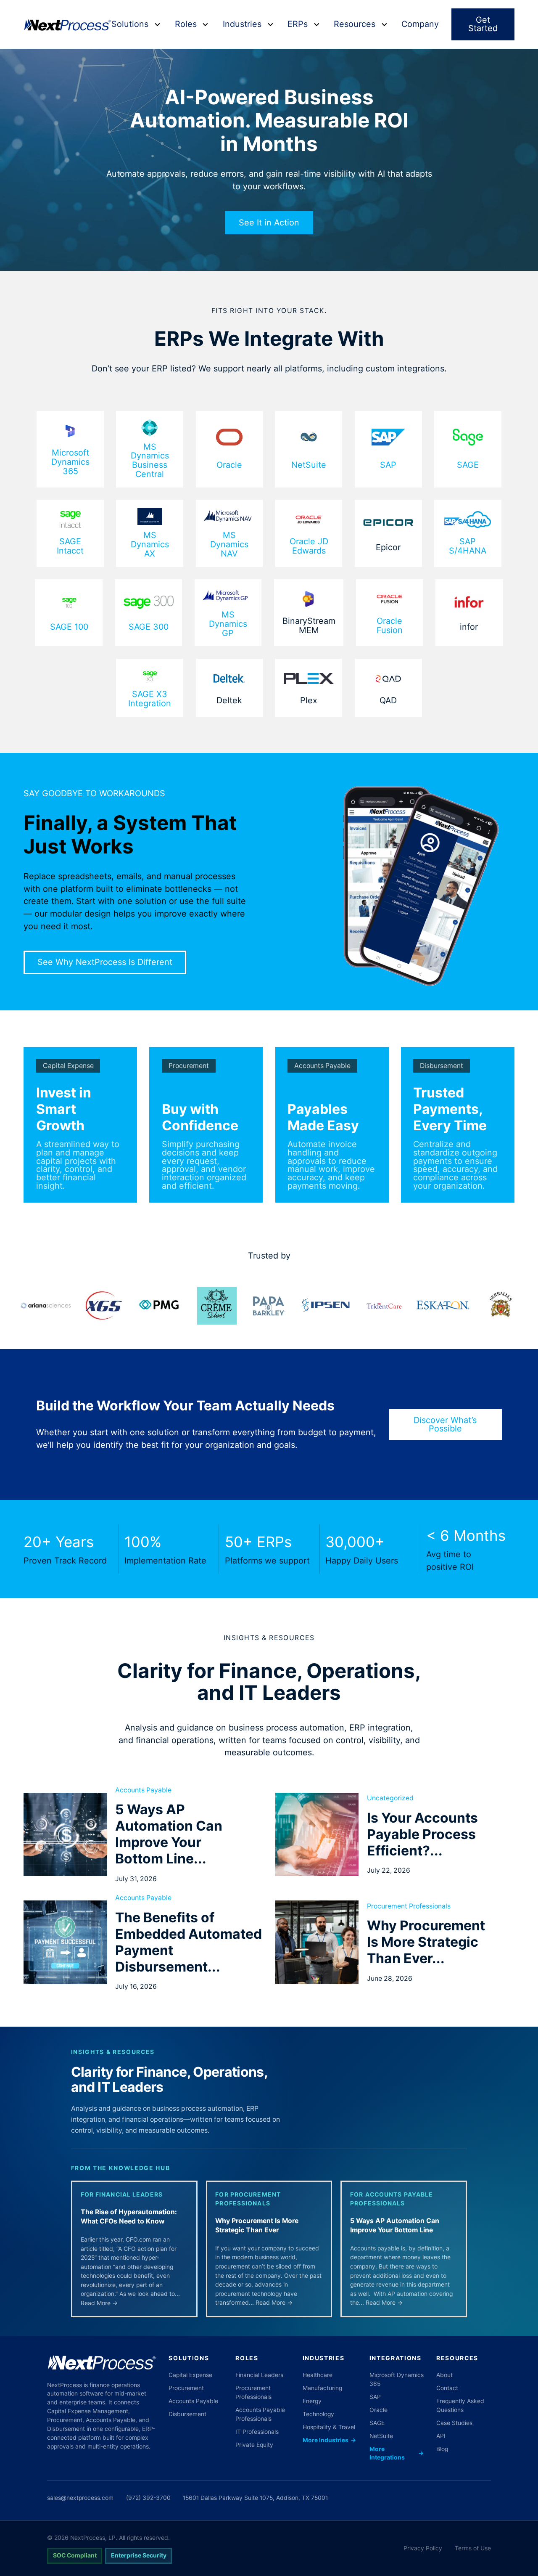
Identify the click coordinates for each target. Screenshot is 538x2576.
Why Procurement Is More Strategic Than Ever (257, 2225)
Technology (318, 2414)
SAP (388, 465)
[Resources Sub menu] (384, 24)
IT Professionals (257, 2432)
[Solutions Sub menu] (157, 24)
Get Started (483, 24)
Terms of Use (473, 2548)
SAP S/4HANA (468, 546)
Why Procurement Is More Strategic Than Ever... (426, 1942)
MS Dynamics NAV (229, 545)
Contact (447, 2388)
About (444, 2375)
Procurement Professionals (409, 1906)
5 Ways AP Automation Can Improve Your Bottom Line (395, 2225)
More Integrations (397, 2453)
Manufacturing (322, 2388)
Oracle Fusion (390, 626)
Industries (242, 24)
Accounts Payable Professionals (260, 2414)
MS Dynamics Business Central (150, 461)
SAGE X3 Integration (150, 699)
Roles (186, 24)
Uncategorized (390, 1798)
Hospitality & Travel (329, 2427)
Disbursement (442, 1066)
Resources (355, 24)
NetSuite (309, 465)
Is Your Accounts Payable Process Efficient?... (422, 1834)
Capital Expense (68, 1066)
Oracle (229, 465)
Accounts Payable (322, 1066)
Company (420, 24)
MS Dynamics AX (150, 545)
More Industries (329, 2440)
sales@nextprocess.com (80, 2498)
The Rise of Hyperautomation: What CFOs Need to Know (129, 2217)
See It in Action (269, 223)
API (441, 2436)
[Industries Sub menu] (270, 24)
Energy (312, 2401)
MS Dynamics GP (228, 624)
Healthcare (318, 2375)
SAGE (468, 465)
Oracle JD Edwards (309, 546)
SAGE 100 (69, 627)
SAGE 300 (149, 627)
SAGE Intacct (70, 546)
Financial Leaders (259, 2375)
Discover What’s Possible (445, 1424)
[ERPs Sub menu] (317, 24)
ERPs (298, 24)
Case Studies (454, 2423)
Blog (442, 2449)
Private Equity (254, 2445)
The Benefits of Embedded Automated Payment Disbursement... (189, 1942)
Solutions (130, 24)
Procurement (189, 1066)
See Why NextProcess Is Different (105, 962)
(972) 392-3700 (148, 2498)
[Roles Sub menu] (205, 24)
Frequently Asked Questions (460, 2405)
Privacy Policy (423, 2548)
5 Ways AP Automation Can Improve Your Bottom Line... (169, 1834)
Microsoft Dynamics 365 (70, 462)
